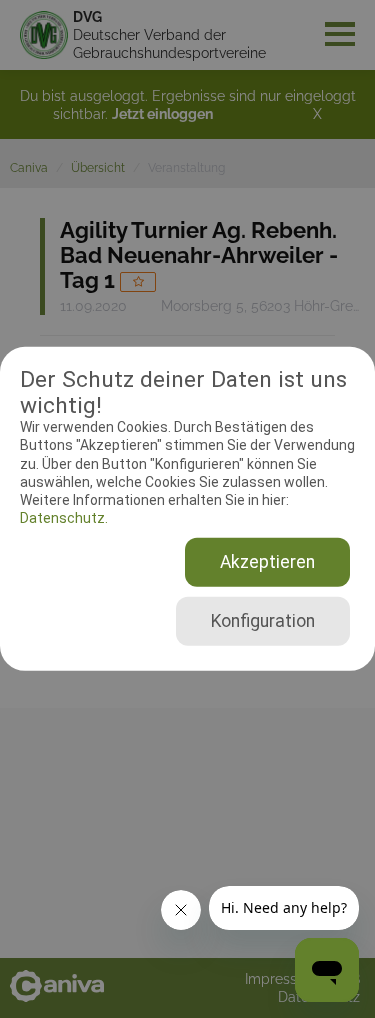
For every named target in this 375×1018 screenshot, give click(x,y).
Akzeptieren (267, 562)
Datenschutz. (64, 518)
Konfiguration (263, 621)
